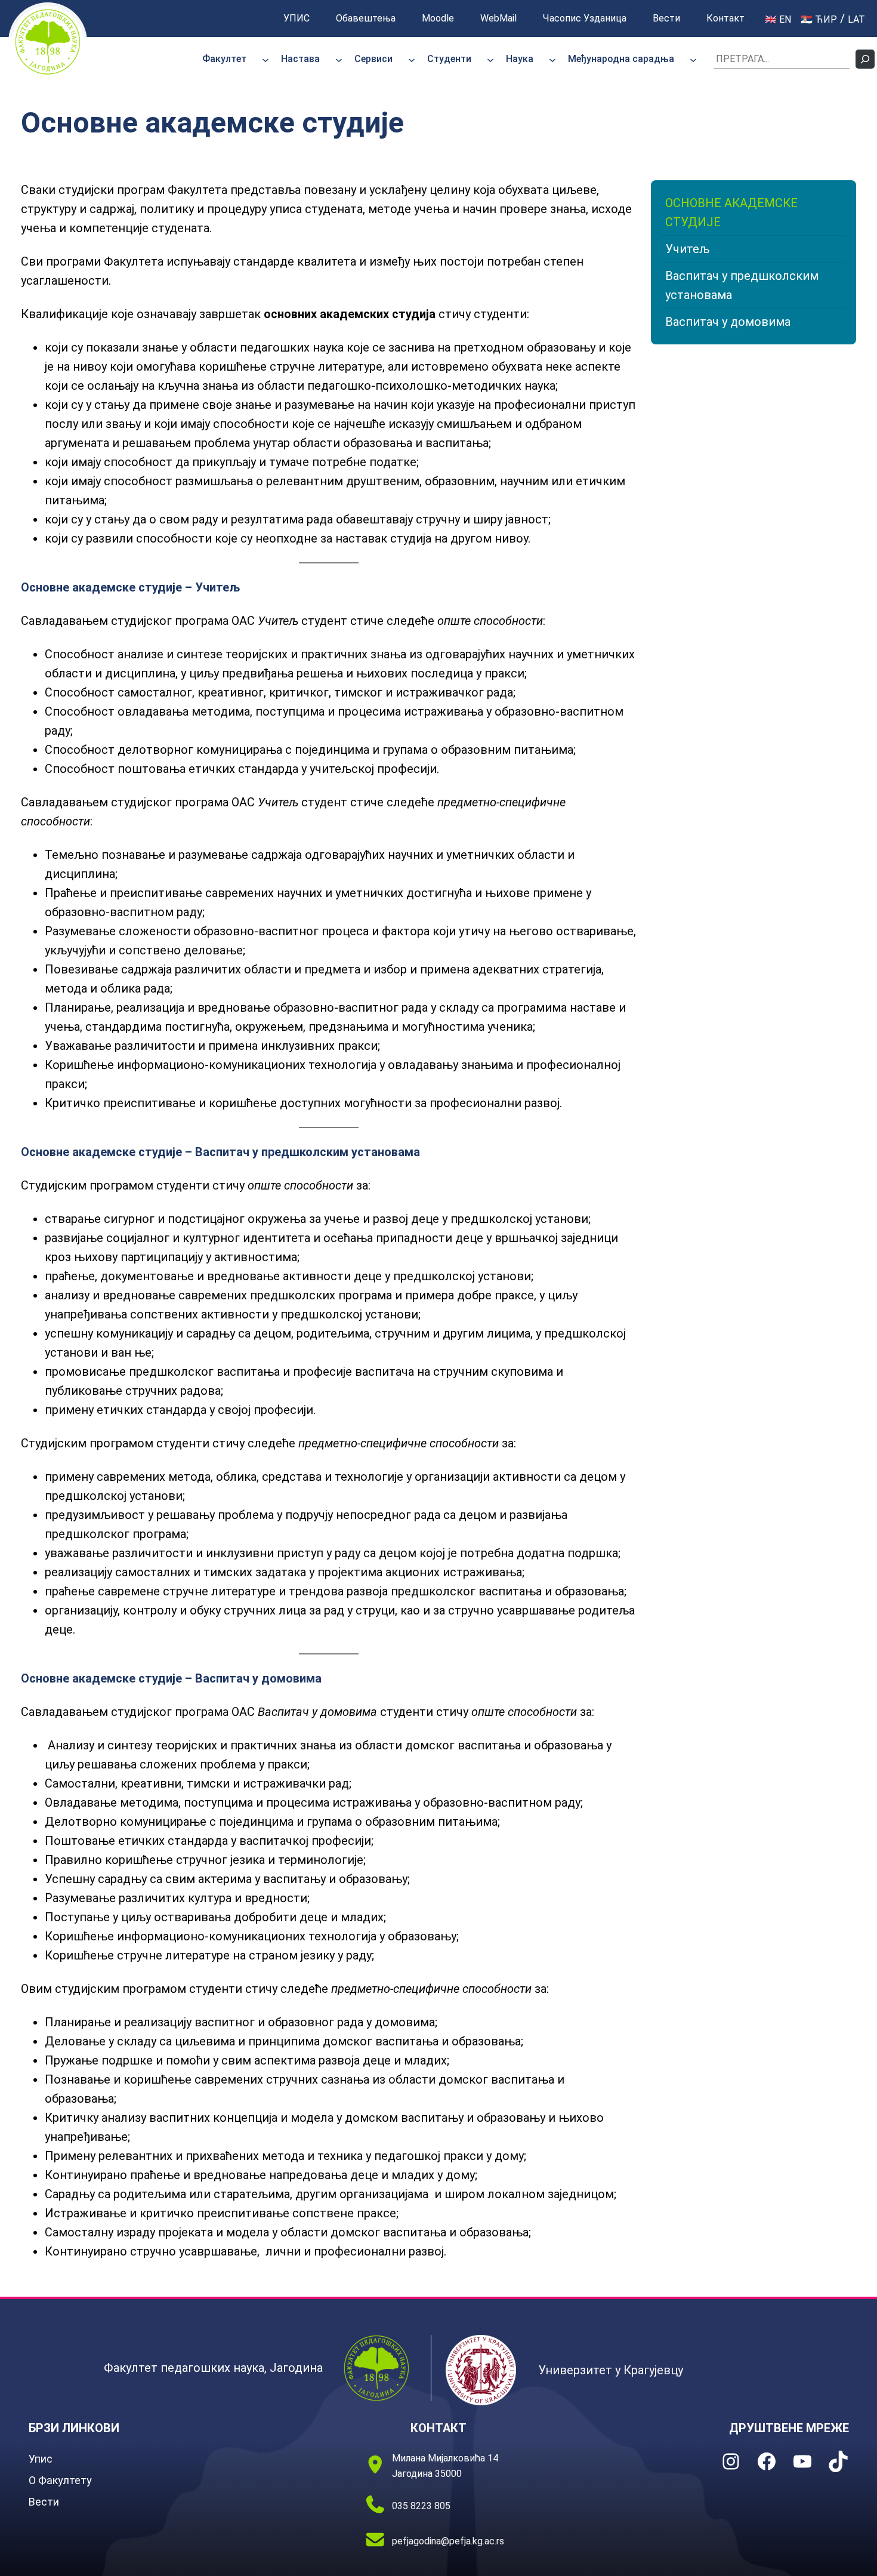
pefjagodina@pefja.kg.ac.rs (448, 2541)
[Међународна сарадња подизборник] (693, 59)
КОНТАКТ (438, 2428)
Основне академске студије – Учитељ (130, 587)
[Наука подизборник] (552, 59)
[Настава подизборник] (339, 59)
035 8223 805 (421, 2506)
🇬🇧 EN (778, 19)
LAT (856, 19)
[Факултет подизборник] (265, 59)
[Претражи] (865, 59)
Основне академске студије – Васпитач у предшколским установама (220, 1152)
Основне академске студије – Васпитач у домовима (171, 1678)
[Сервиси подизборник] (412, 59)
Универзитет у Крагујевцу (611, 2370)
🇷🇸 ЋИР (819, 19)
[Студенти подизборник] (490, 59)
